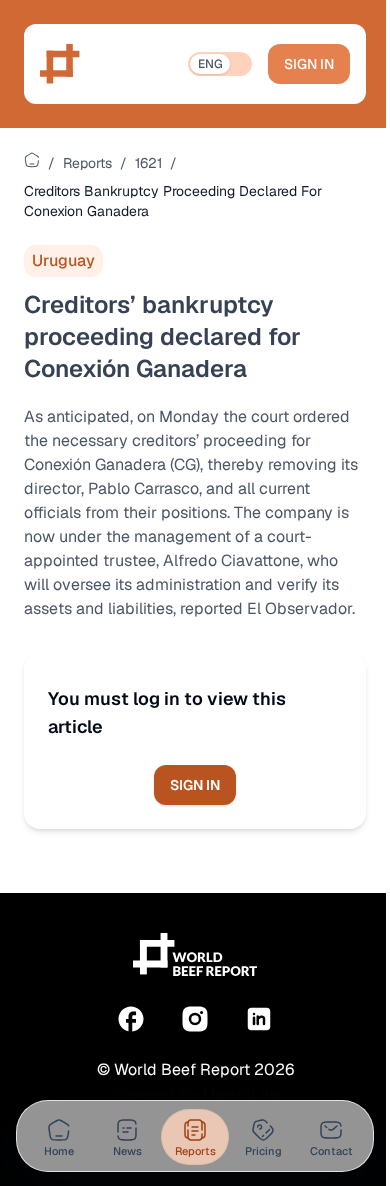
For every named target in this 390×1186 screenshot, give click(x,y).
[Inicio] (32, 160)
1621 (148, 163)
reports (87, 163)
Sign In (309, 64)
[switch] (220, 64)
